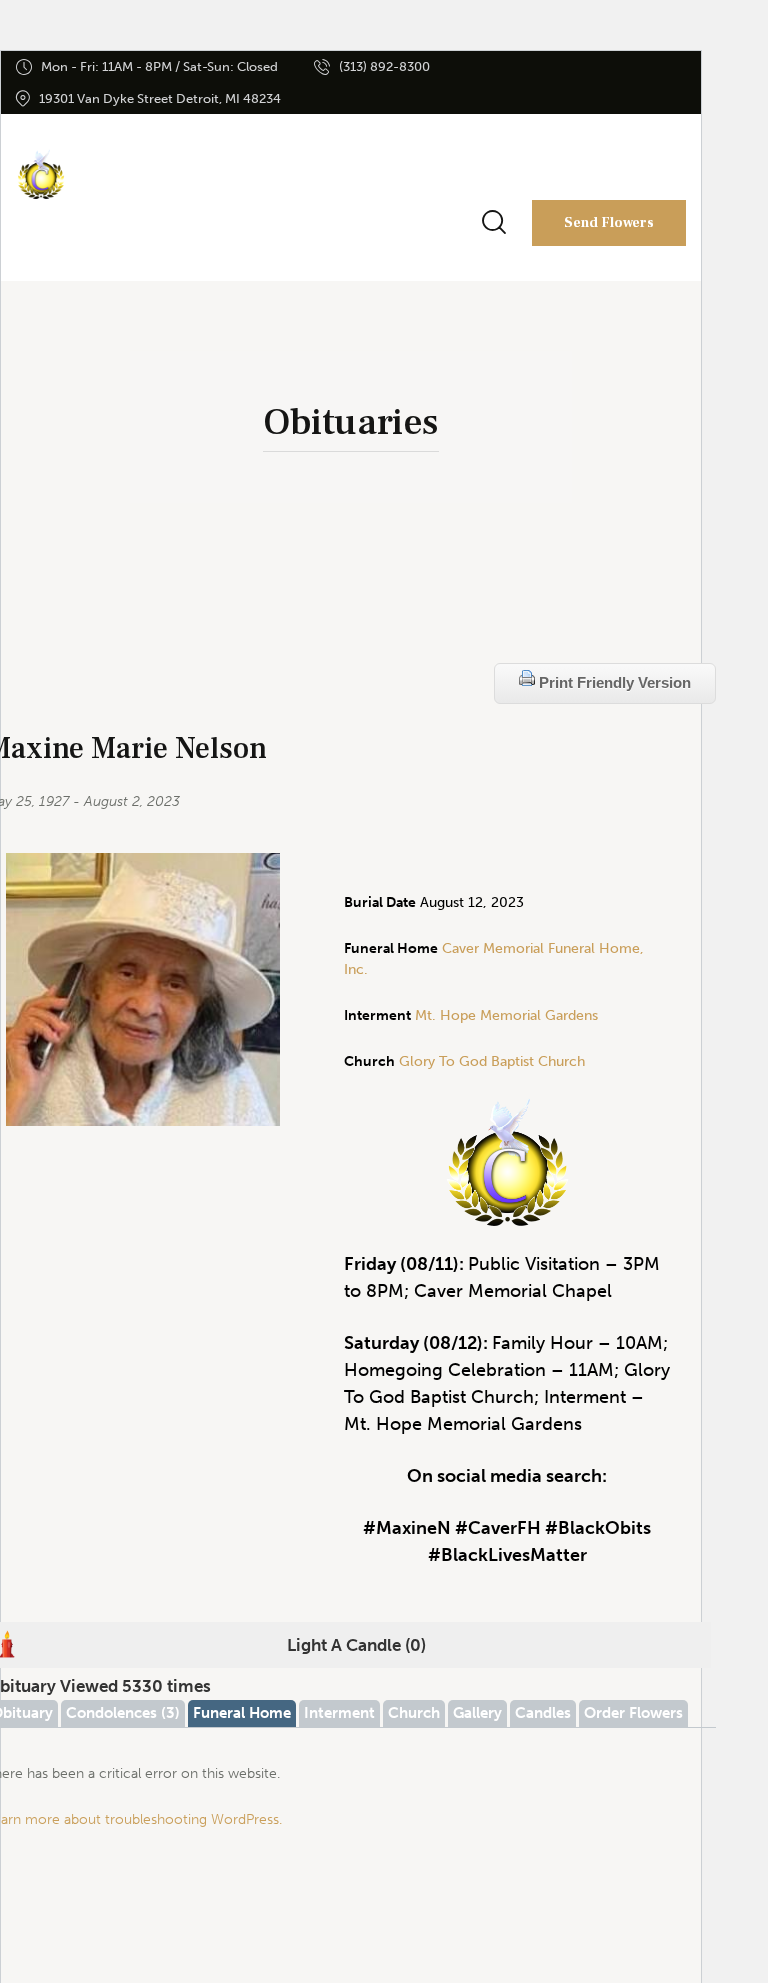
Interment (339, 1713)
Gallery (477, 1713)
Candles (543, 1713)
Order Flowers (633, 1713)
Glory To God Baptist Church (490, 1061)
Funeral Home (242, 1713)
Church (414, 1713)
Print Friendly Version (613, 682)
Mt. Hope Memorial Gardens (506, 1015)
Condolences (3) (123, 1713)
